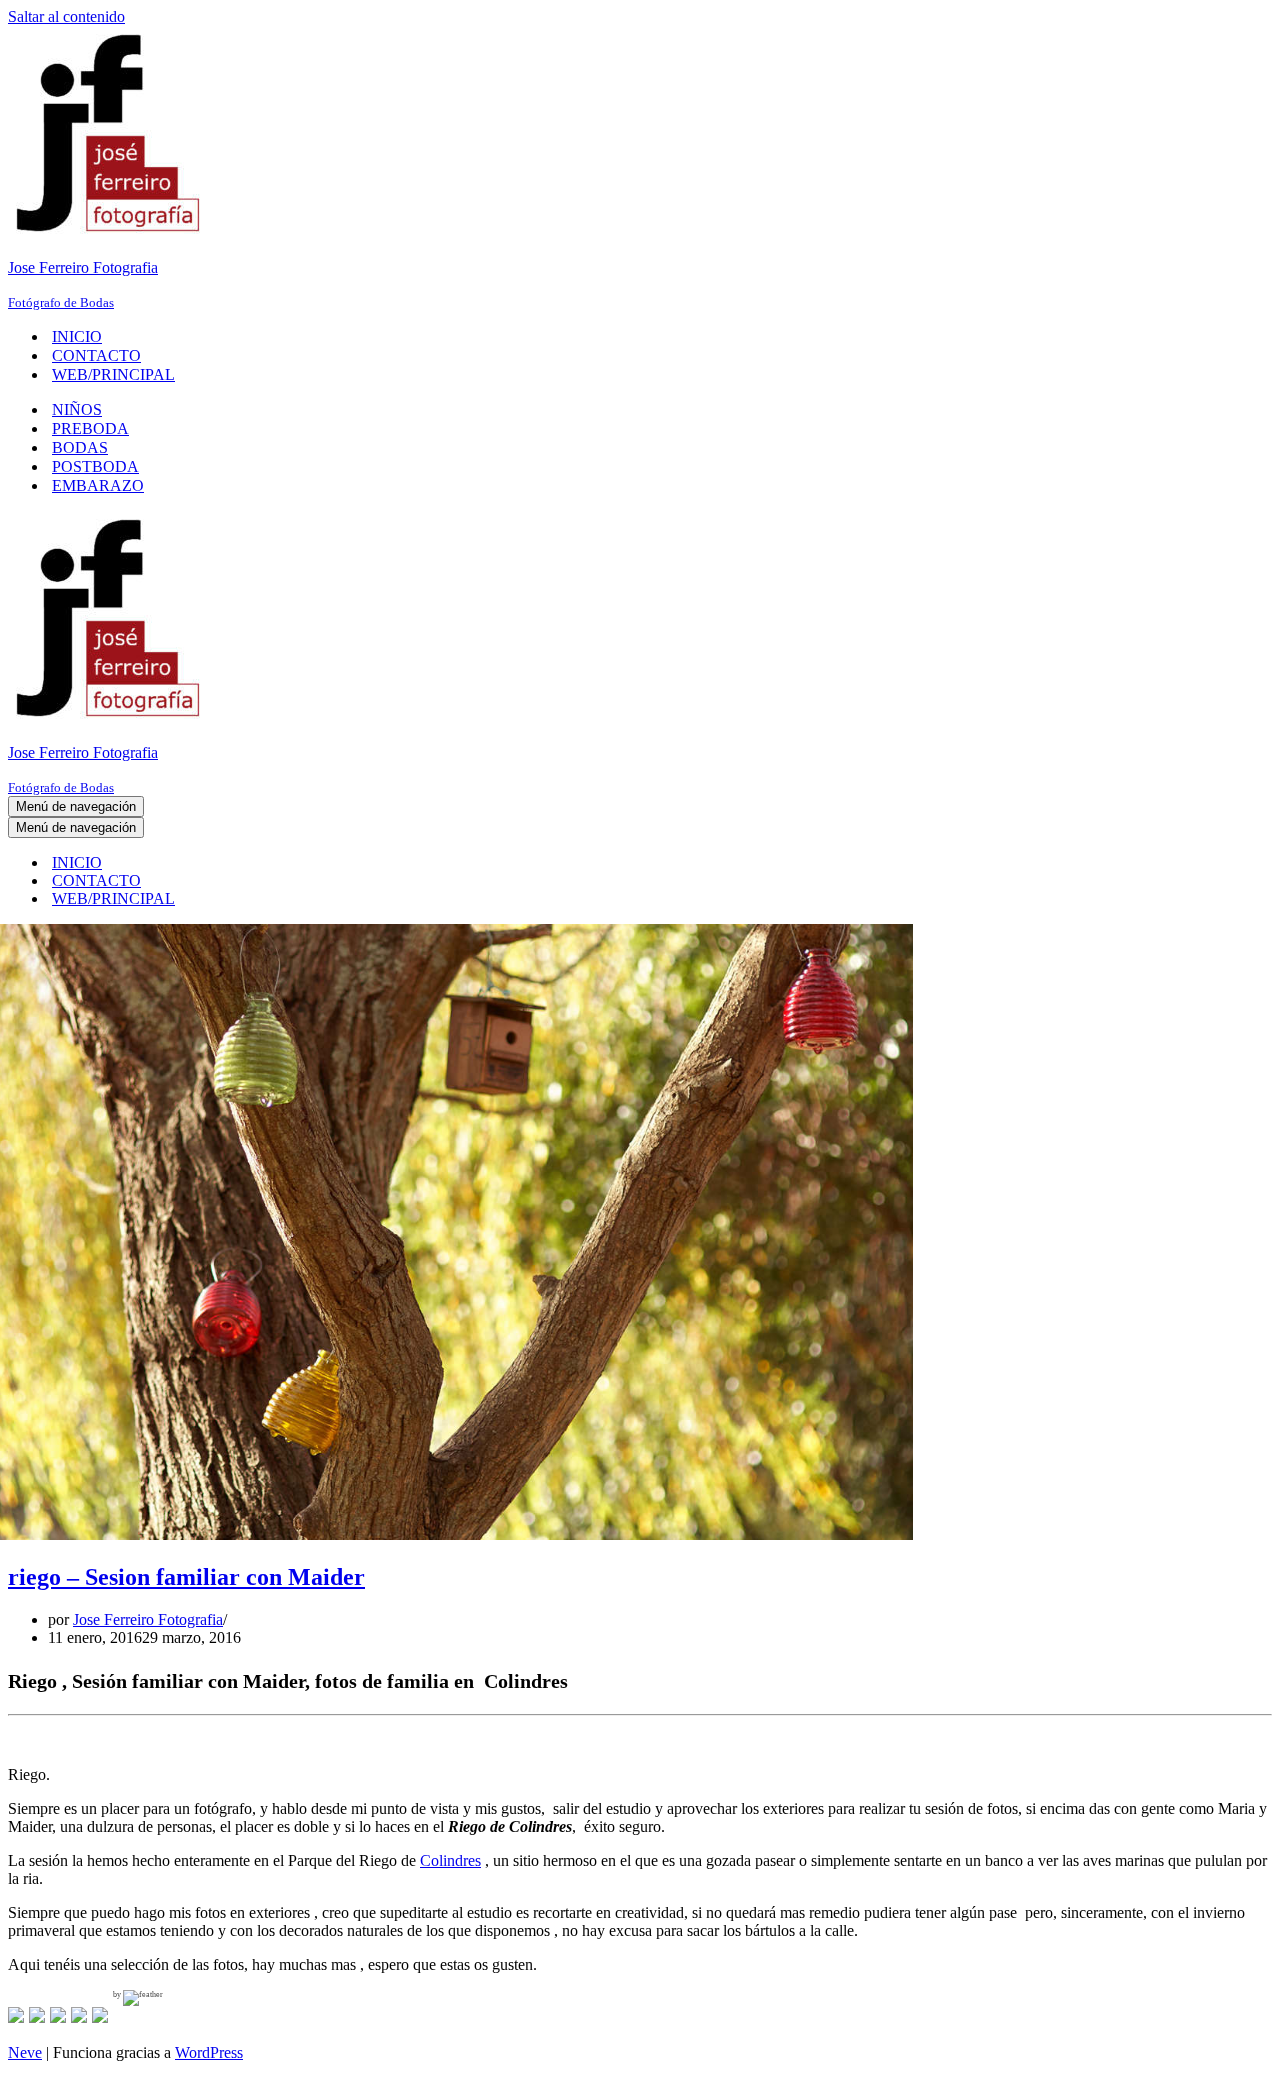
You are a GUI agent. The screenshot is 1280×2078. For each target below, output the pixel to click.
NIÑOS (77, 409)
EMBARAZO (98, 485)
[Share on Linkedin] (79, 2015)
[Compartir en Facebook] (16, 2015)
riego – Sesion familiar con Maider (186, 1577)
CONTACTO (96, 355)
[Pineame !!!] (58, 2015)
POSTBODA (95, 466)
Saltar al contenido (66, 16)
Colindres (450, 1860)
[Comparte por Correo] (100, 2015)
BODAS (80, 447)
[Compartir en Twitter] (37, 2015)
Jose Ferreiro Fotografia (148, 1619)
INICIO (77, 336)
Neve (25, 2052)
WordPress (209, 2052)
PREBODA (90, 428)
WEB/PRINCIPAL (113, 374)
